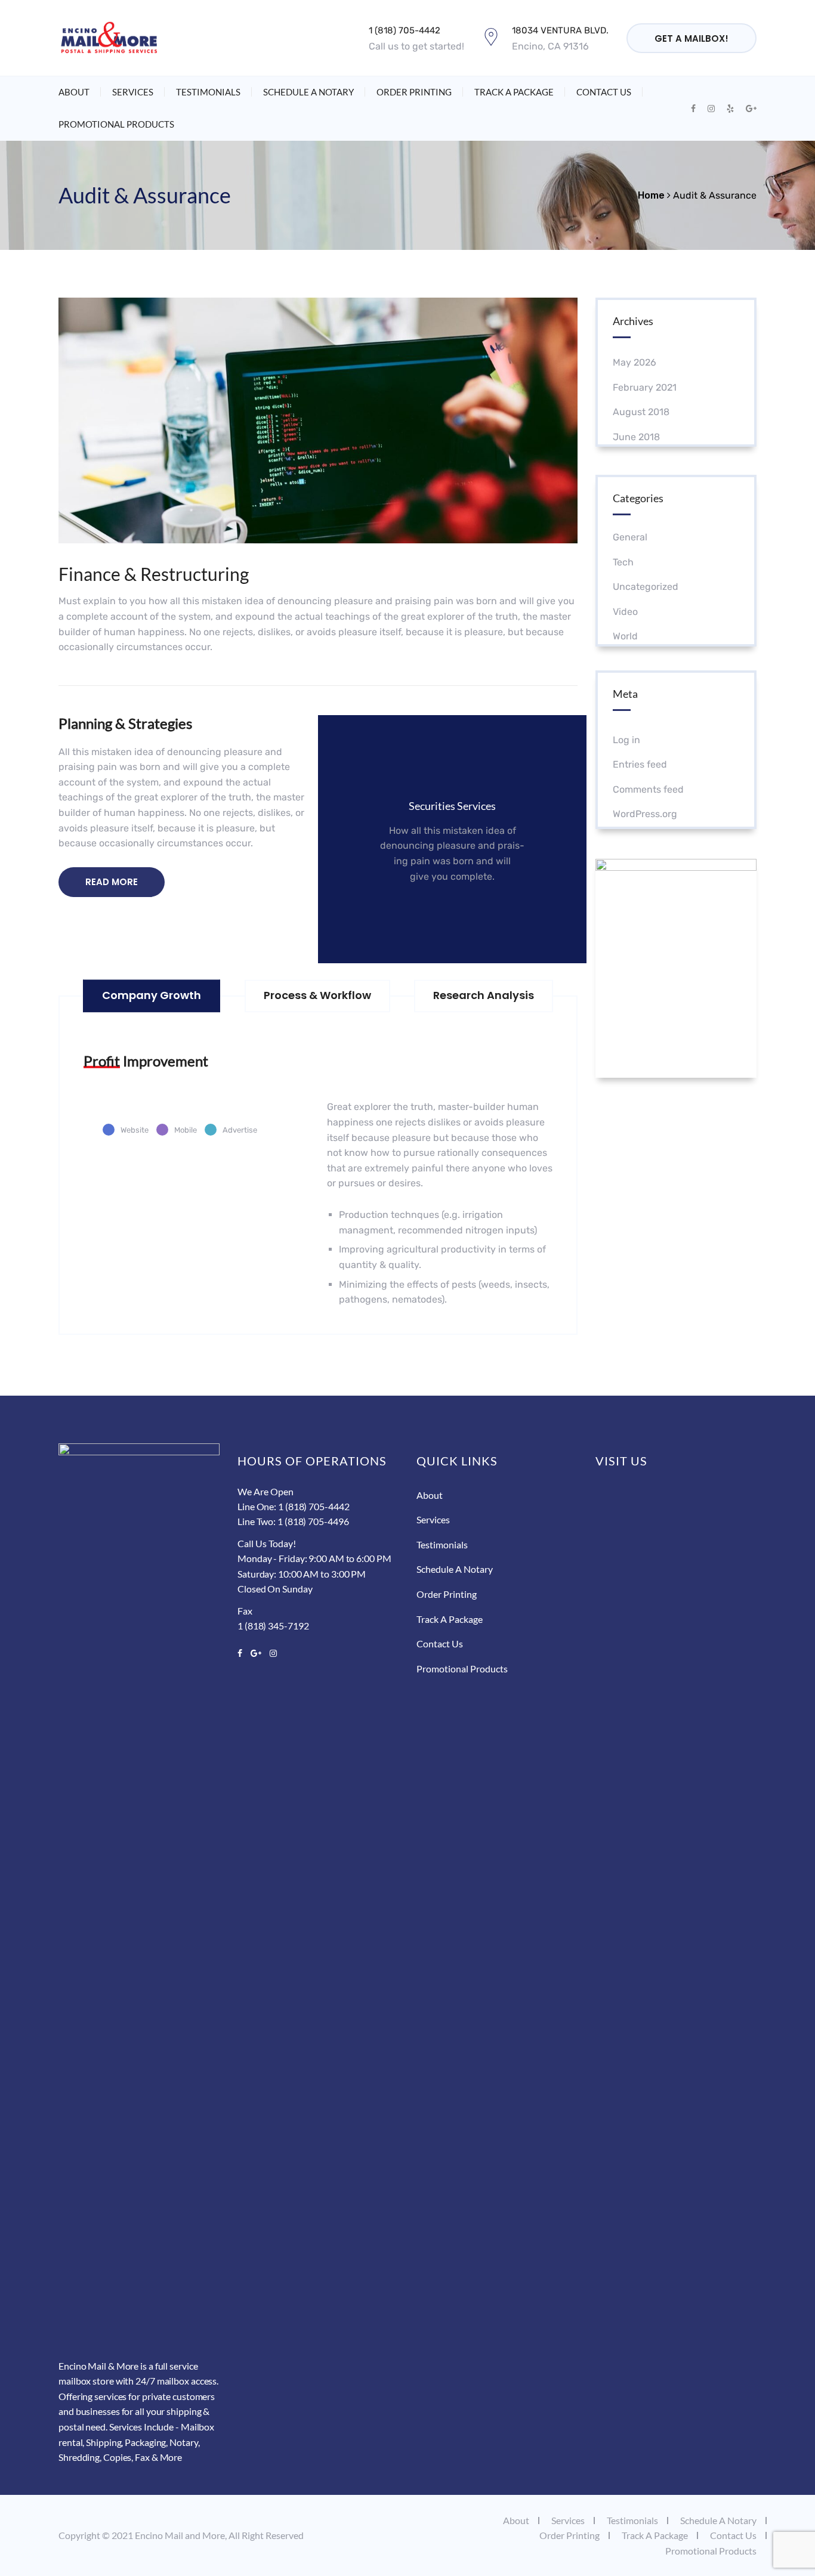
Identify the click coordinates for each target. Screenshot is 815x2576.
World (625, 636)
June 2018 (636, 437)
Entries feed (640, 764)
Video (625, 612)
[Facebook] (242, 1653)
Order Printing (414, 92)
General (630, 537)
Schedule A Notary (308, 92)
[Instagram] (271, 1653)
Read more (445, 913)
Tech (623, 562)
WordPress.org (645, 814)
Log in (626, 740)
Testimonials (208, 92)
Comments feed (648, 789)
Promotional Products (116, 124)
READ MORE (112, 882)
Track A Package (514, 92)
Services (133, 92)
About (74, 92)
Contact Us (604, 92)
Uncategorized (646, 587)
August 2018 (641, 412)
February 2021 (645, 387)
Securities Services (452, 806)
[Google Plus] (256, 1653)
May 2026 (635, 362)
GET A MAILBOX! (691, 38)
